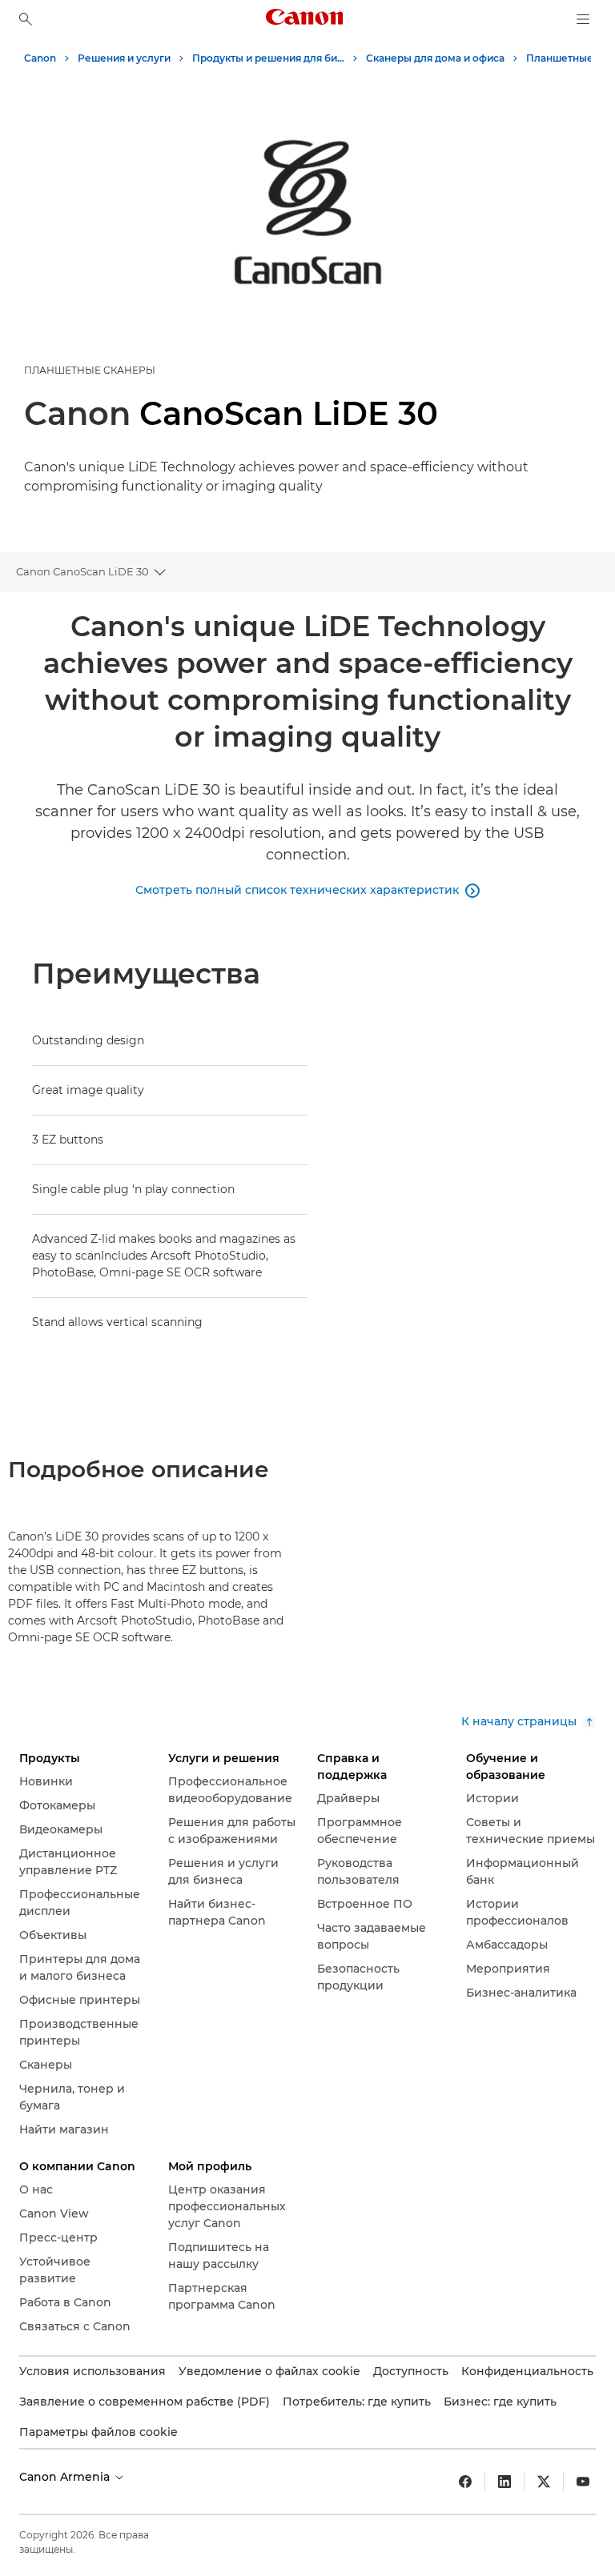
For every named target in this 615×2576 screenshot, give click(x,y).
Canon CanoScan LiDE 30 (82, 571)
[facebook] (465, 2482)
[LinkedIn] (504, 2482)
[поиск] (26, 19)
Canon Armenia (66, 2477)
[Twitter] (544, 2482)
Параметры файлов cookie (98, 2432)
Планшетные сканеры (90, 370)
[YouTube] (583, 2482)
